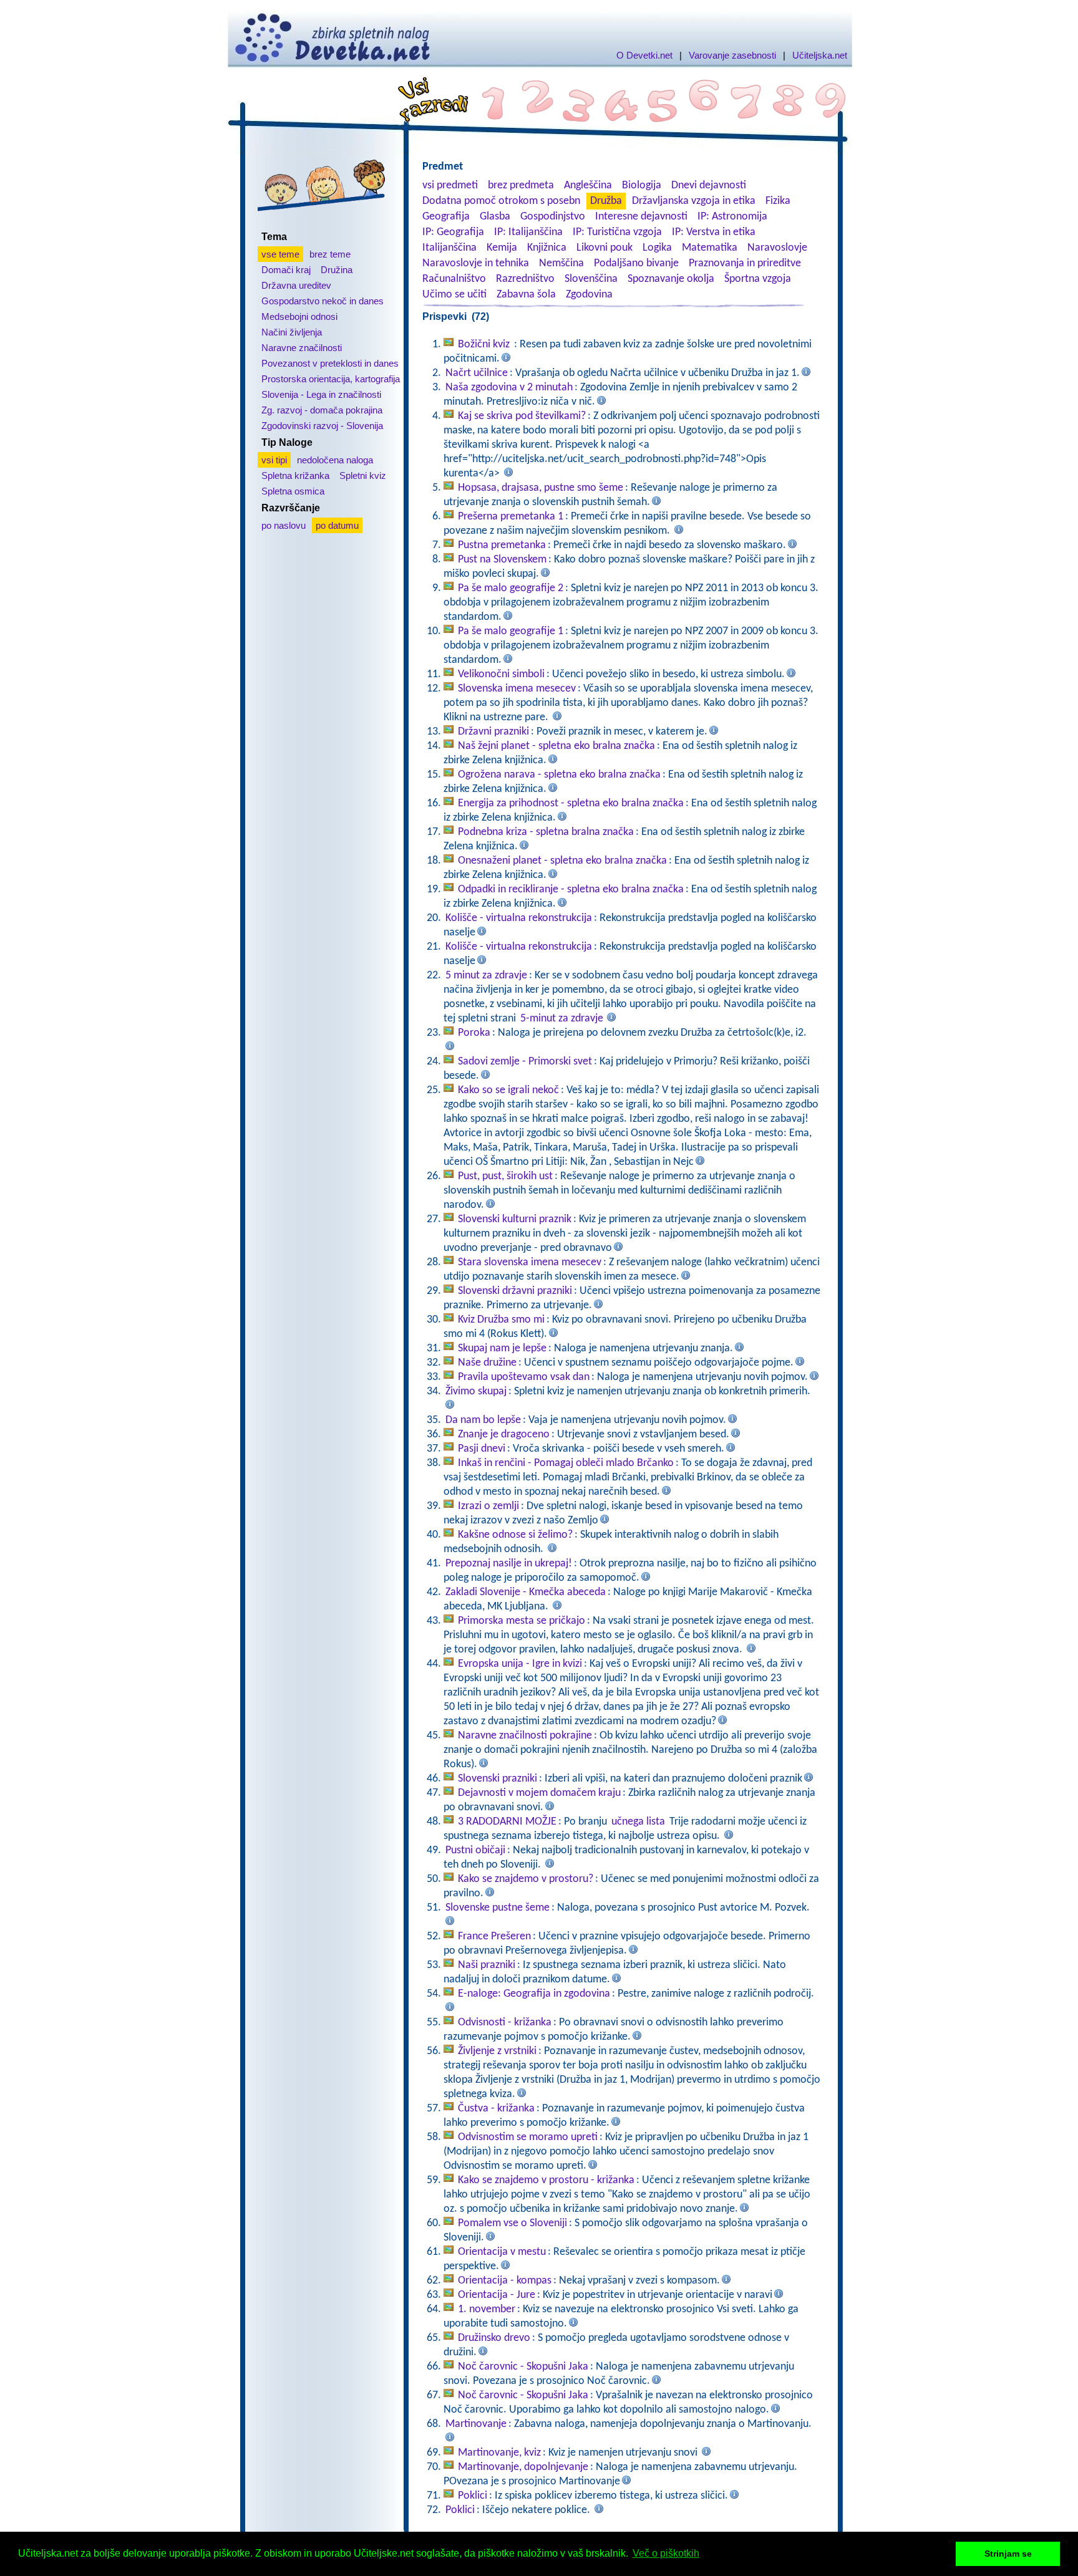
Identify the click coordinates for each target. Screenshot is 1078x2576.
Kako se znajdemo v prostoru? (526, 1879)
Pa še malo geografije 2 (511, 588)
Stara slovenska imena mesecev (530, 1262)
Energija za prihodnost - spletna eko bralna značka (571, 803)
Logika (657, 248)
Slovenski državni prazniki (515, 1291)
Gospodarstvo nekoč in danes (323, 301)
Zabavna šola (526, 295)
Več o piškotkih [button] (666, 2553)
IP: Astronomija (732, 217)
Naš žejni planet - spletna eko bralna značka (556, 746)
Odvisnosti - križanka (505, 2023)
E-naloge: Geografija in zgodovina (534, 1994)
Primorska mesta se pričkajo (522, 1621)
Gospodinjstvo (553, 217)
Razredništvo (525, 279)
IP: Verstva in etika (714, 232)
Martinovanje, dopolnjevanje (523, 2467)
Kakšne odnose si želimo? (515, 1535)
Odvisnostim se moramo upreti (528, 2137)
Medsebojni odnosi (299, 316)
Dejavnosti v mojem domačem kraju (539, 1793)
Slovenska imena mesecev (517, 689)
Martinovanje (476, 2424)
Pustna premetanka (502, 545)
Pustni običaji (475, 1850)
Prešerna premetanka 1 (511, 517)
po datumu (337, 525)
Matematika (710, 248)
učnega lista (638, 1822)
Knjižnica (547, 248)
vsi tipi (274, 460)
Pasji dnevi (482, 1449)
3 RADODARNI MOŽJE (507, 1822)
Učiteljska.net (820, 55)
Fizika (778, 201)
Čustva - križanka (496, 2109)
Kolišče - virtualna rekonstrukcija (519, 918)
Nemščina (561, 263)
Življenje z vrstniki (497, 2051)
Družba (606, 201)
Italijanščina (449, 248)
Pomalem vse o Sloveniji (512, 2223)
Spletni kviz (363, 475)
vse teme (280, 254)
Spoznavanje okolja (671, 279)
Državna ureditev (296, 285)
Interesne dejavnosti (641, 217)
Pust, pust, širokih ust (505, 1176)
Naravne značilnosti (302, 348)
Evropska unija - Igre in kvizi (520, 1664)
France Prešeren (494, 1937)
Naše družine (487, 1363)
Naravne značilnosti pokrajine (525, 1736)
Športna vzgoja (758, 279)
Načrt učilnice (477, 373)
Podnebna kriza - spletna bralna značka (546, 832)
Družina (337, 270)
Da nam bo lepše (483, 1420)
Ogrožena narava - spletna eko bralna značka (559, 775)
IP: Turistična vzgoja (617, 232)
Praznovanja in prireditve (745, 263)
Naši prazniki (487, 1965)
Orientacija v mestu (502, 2252)
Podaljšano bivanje (636, 263)
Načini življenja (292, 332)
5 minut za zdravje (486, 976)
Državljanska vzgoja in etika (694, 201)
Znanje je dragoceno (504, 1435)
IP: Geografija (453, 232)
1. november (487, 2309)
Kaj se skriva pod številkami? (522, 416)
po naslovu (284, 525)
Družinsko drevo (494, 2338)
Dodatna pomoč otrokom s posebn (501, 201)
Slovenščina (591, 279)
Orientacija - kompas (505, 2281)
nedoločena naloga (335, 460)
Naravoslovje (777, 248)
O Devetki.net (644, 55)
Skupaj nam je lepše (502, 1348)
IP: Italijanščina (528, 232)
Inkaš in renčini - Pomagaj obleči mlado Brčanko (566, 1463)
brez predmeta (521, 186)
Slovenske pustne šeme (498, 1908)
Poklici (473, 2496)
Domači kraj (286, 270)
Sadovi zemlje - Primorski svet (525, 1062)
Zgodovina (589, 295)
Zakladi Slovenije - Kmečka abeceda (526, 1592)
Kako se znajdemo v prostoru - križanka (546, 2180)
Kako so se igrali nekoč (508, 1090)
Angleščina (588, 186)
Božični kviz (485, 345)
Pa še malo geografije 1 (511, 631)
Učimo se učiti (454, 295)
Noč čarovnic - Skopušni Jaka (523, 2367)
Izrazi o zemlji (488, 1506)
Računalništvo (454, 279)
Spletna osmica (293, 491)
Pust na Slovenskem (502, 560)
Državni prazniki (493, 732)
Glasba (495, 217)
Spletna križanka (295, 475)
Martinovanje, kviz (499, 2453)
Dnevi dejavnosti (709, 186)
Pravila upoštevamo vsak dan (524, 1377)
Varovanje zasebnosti (732, 55)
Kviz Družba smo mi (501, 1320)
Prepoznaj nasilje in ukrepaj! (509, 1564)
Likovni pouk (605, 248)
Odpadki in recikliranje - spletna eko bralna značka (571, 890)
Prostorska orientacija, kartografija (331, 379)
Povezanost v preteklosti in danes (330, 363)
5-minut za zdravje (562, 1019)
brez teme (330, 254)
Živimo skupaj (476, 1392)
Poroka (474, 1033)
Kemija (502, 248)
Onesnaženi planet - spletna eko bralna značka (562, 861)
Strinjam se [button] (1008, 2554)
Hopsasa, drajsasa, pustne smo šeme (541, 488)
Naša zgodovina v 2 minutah (509, 388)
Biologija (642, 186)
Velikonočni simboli (501, 674)
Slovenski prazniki (498, 1779)
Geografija (446, 217)
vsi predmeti (450, 186)
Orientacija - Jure (497, 2295)
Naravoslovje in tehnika (476, 263)
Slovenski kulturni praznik (515, 1219)
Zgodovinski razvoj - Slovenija (322, 426)
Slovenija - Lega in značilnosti (321, 394)
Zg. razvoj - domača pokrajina (322, 410)
